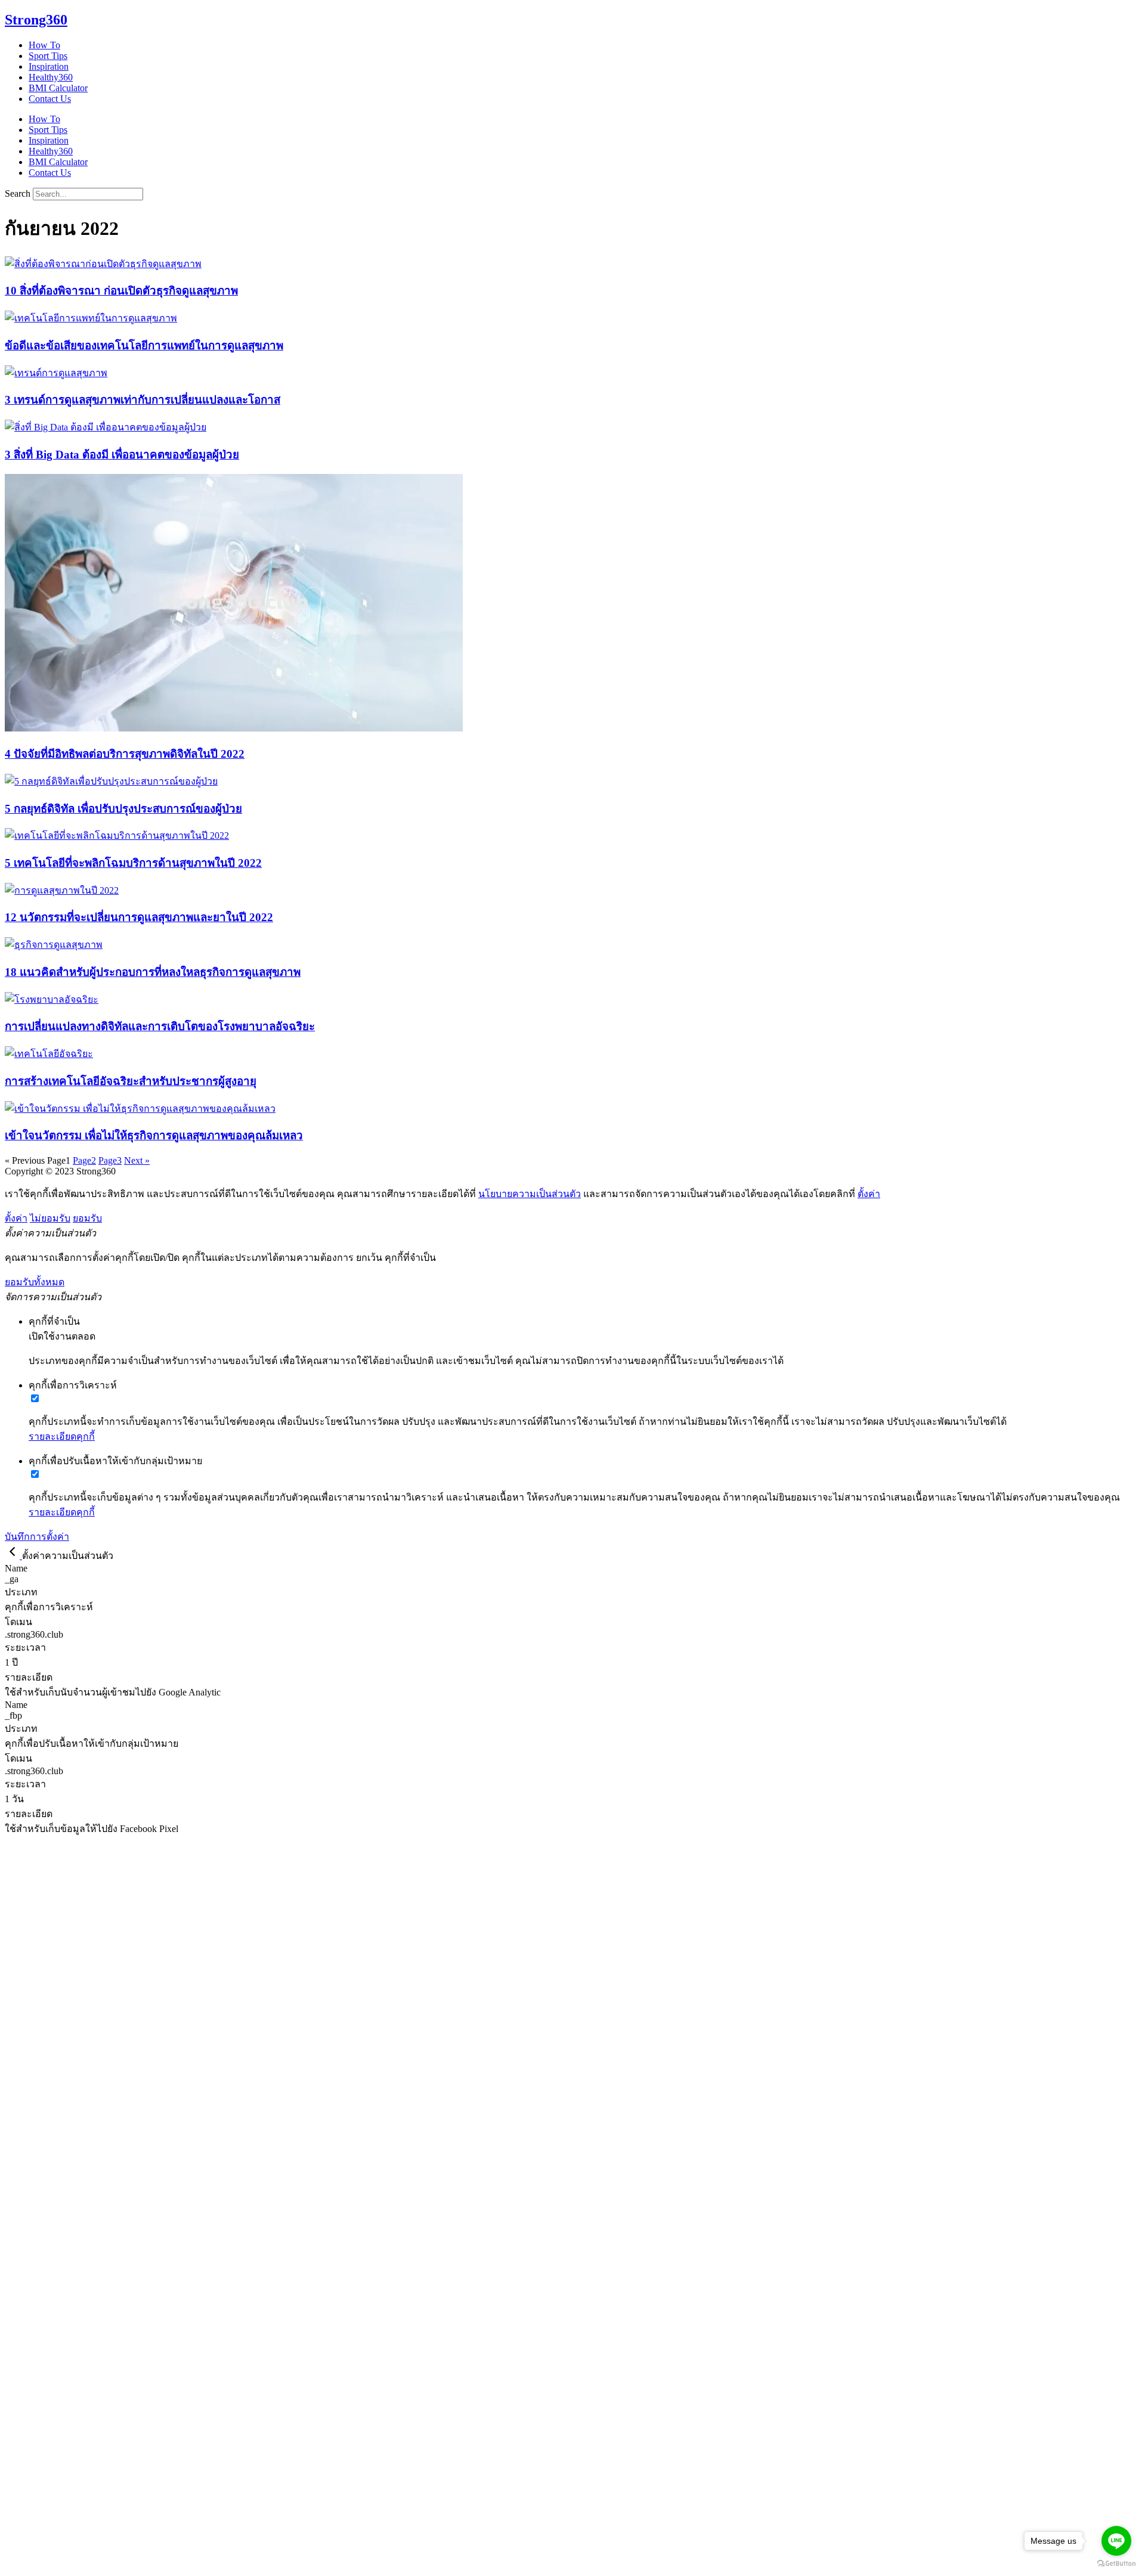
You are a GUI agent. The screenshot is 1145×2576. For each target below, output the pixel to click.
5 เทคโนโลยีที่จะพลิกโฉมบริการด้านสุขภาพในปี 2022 (133, 863)
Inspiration (49, 66)
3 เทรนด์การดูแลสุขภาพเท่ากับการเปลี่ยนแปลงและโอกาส (143, 400)
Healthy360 (51, 77)
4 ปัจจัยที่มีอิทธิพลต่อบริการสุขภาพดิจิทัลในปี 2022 (125, 754)
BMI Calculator (58, 88)
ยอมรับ (87, 1218)
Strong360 (36, 20)
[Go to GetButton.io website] (1116, 2564)
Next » (137, 1160)
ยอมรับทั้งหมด (35, 1282)
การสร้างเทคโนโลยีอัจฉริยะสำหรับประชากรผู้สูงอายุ (131, 1081)
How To (44, 45)
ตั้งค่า (869, 1194)
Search (18, 193)
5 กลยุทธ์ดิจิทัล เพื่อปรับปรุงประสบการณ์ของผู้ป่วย (123, 809)
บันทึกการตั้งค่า (37, 1537)
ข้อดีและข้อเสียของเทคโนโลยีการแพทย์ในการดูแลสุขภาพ (144, 345)
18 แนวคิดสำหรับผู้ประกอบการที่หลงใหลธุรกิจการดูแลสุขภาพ (153, 972)
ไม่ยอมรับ (50, 1218)
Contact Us (50, 99)
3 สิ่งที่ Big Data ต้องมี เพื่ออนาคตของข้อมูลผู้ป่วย (122, 455)
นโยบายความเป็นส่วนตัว (530, 1194)
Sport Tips (48, 56)
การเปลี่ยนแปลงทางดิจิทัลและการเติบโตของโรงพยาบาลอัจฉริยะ (160, 1026)
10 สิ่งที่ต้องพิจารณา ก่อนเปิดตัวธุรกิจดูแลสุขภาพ (121, 291)
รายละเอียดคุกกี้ (62, 1436)
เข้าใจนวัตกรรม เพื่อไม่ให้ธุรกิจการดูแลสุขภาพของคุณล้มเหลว (154, 1135)
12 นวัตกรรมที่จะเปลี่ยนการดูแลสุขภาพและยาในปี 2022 (139, 917)
